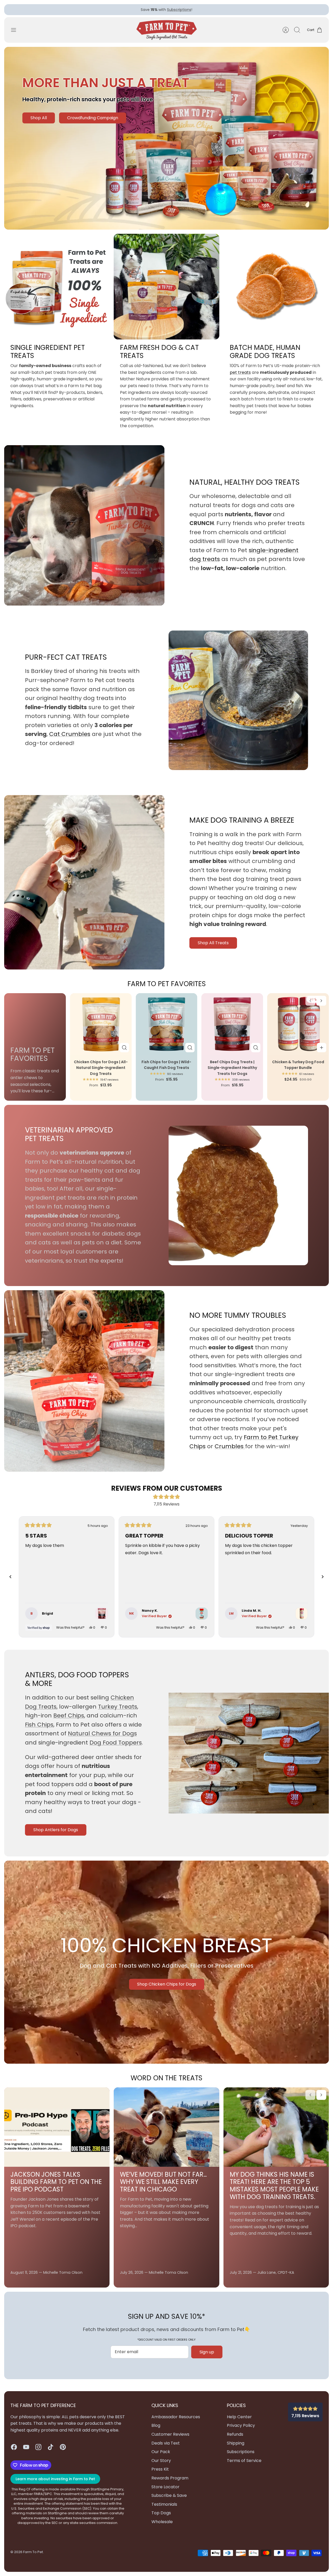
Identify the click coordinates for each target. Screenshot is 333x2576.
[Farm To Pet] (167, 34)
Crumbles (230, 1451)
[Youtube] (26, 2451)
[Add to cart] (322, 1052)
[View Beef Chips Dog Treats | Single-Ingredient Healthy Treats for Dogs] (102, 1618)
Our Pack (161, 2456)
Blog (156, 2430)
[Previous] (92, 12)
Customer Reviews (170, 2439)
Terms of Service (244, 2465)
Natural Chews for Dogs (102, 1738)
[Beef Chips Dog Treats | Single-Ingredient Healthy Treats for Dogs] (232, 1028)
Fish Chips (39, 1729)
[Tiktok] (51, 2451)
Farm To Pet (33, 2556)
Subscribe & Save (169, 2500)
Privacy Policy (241, 2430)
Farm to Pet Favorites (167, 988)
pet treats (240, 377)
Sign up (207, 2356)
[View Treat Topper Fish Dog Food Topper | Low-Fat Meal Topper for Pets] (202, 1618)
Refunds (235, 2439)
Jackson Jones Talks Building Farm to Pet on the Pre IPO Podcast (56, 2186)
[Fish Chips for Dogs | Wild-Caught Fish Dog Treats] (167, 1028)
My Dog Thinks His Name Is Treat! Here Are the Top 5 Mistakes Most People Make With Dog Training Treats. (274, 2190)
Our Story (161, 2465)
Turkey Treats (118, 1711)
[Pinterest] (63, 2451)
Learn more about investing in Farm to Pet (55, 2483)
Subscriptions (179, 10)
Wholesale (162, 2526)
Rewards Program (170, 2482)
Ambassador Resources (176, 2421)
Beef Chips (69, 1720)
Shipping (236, 2447)
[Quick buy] (124, 1052)
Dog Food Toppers (116, 1747)
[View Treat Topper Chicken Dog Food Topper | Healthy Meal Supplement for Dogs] (302, 1618)
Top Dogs (161, 2517)
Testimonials (164, 2509)
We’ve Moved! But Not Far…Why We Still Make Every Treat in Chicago (163, 2186)
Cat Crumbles (70, 738)
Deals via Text (166, 2447)
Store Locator (165, 2491)
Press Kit (160, 2474)
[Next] (241, 12)
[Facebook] (14, 2451)
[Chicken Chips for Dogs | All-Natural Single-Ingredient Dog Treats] (101, 1028)
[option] (166, 143)
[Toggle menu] (16, 34)
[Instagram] (38, 2451)
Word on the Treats (166, 2082)
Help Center (239, 2421)
